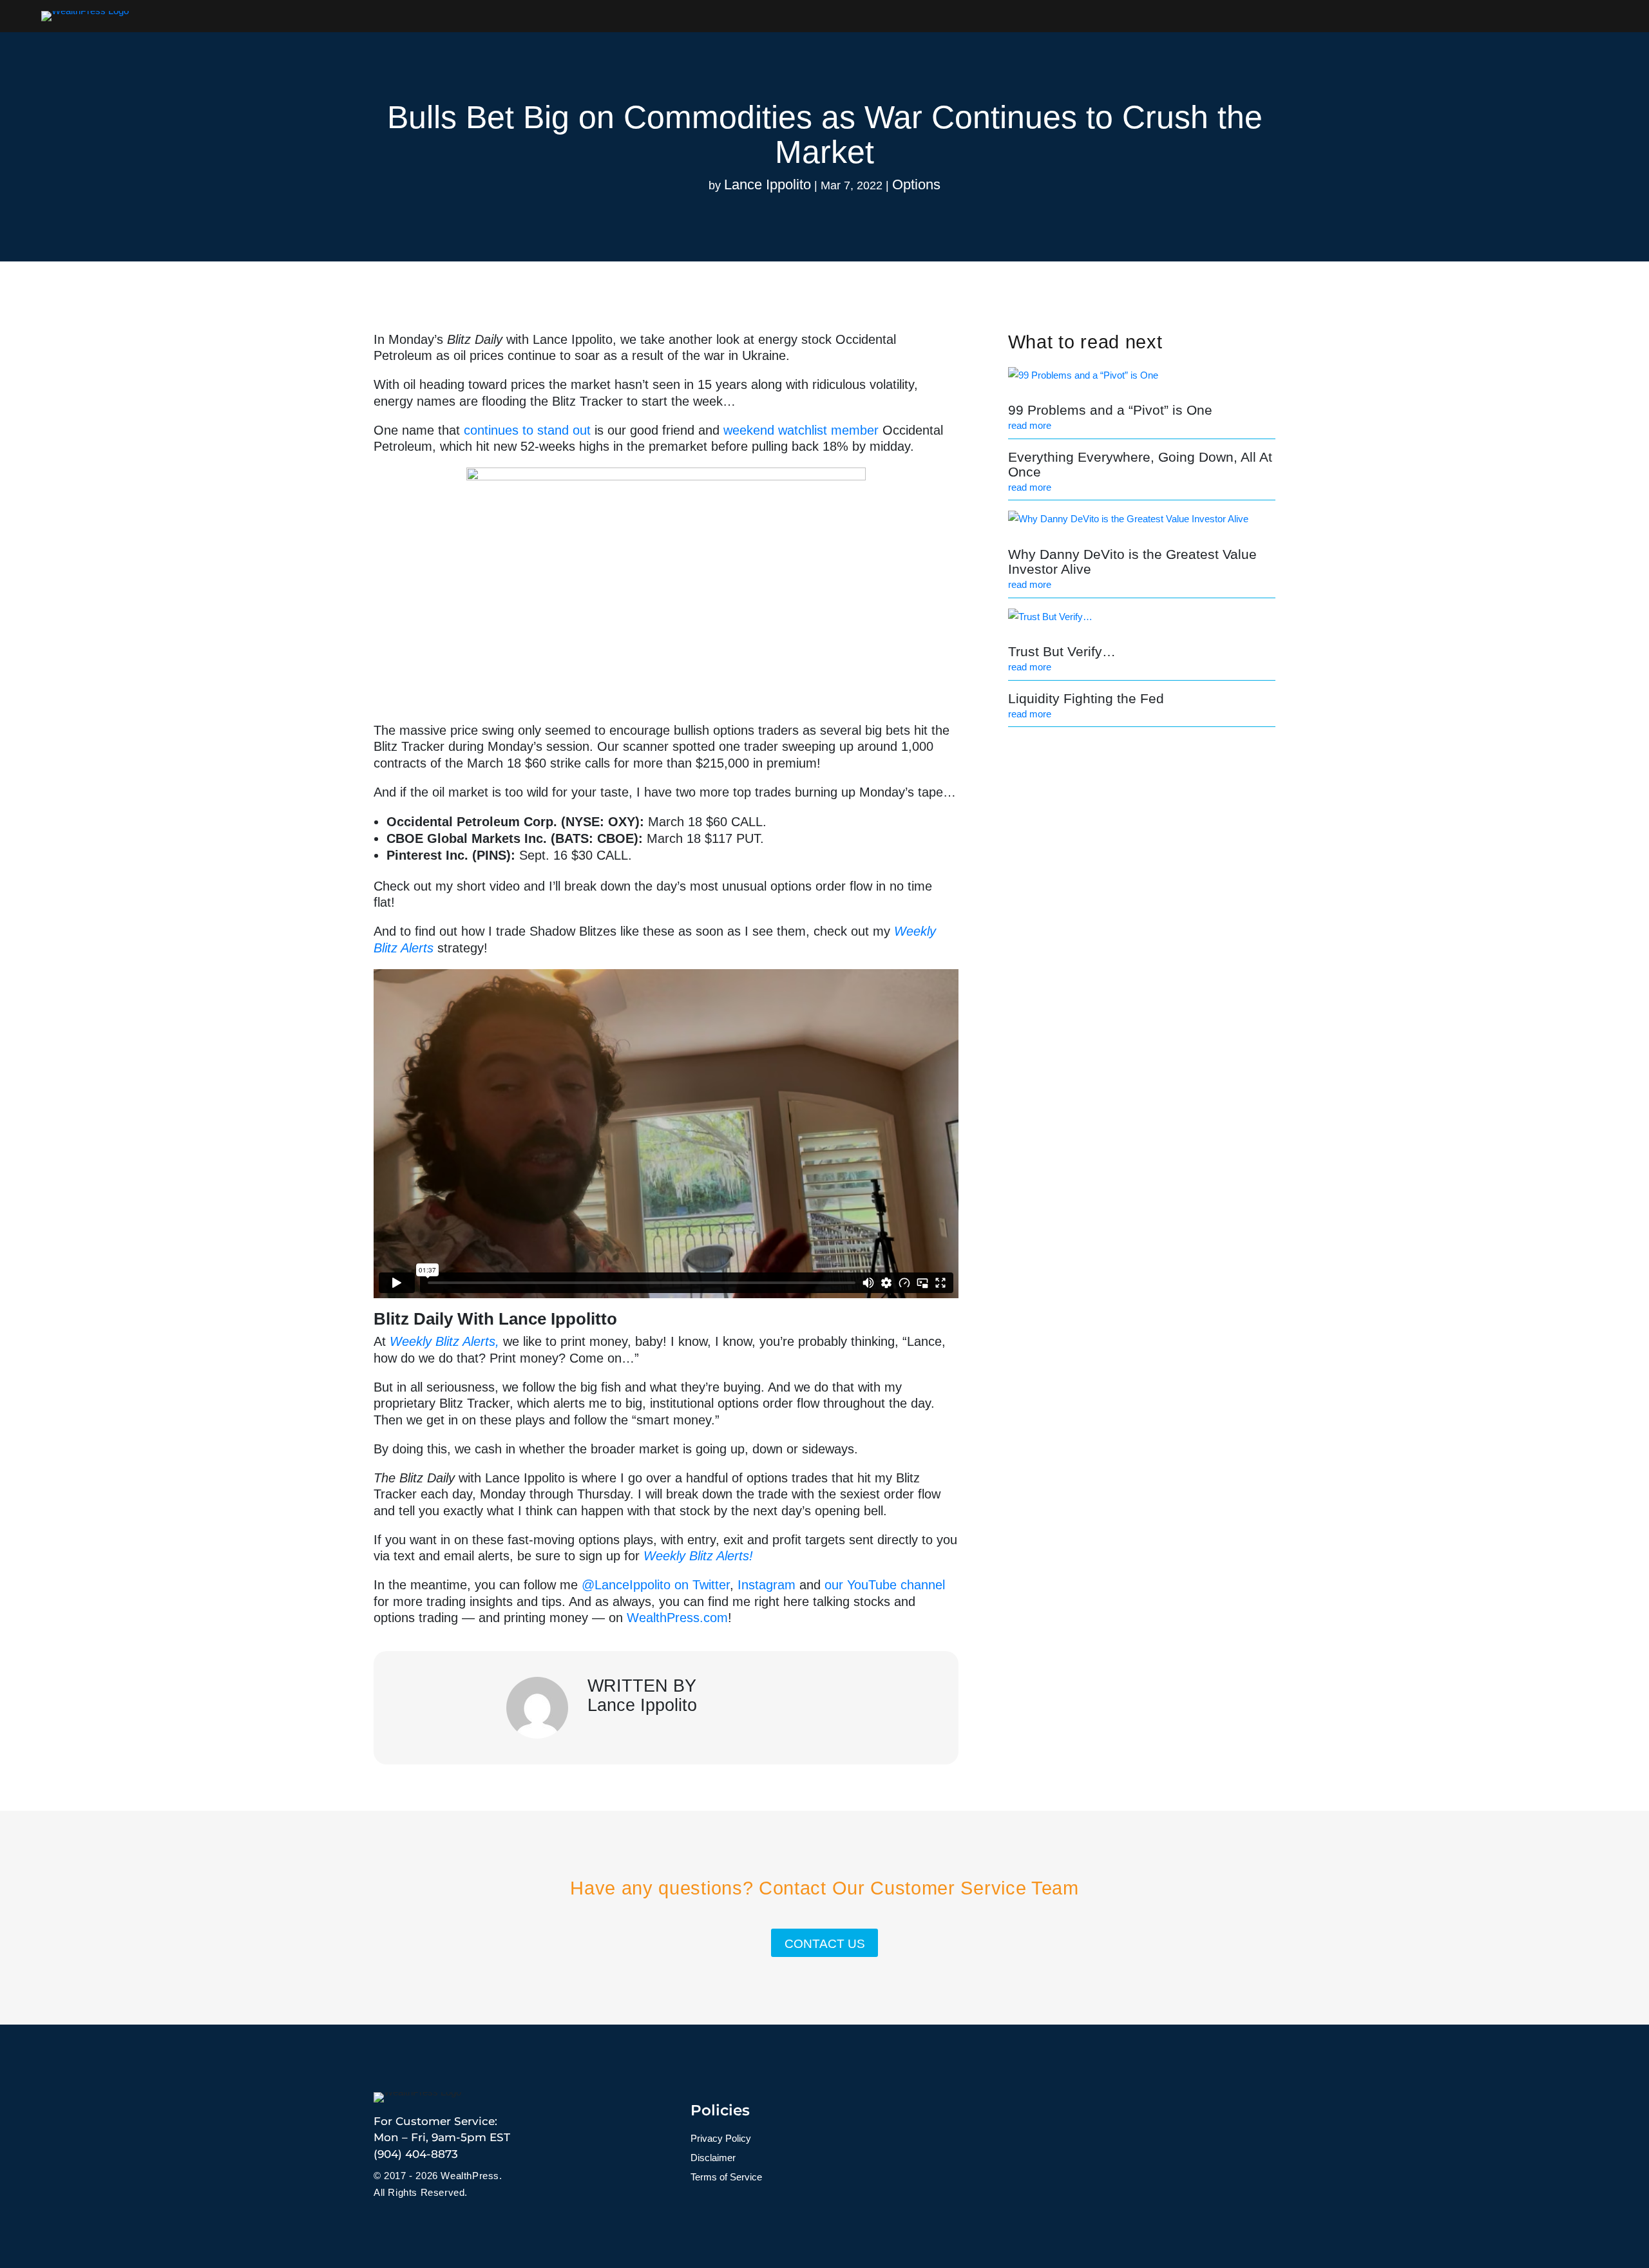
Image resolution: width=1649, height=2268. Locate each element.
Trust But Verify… (1062, 651)
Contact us (825, 1944)
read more (1030, 425)
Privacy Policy (721, 2139)
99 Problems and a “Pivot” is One (1110, 410)
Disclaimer (713, 2158)
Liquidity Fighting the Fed (1086, 698)
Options (916, 184)
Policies (720, 2110)
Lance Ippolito (767, 184)
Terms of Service (726, 2178)
